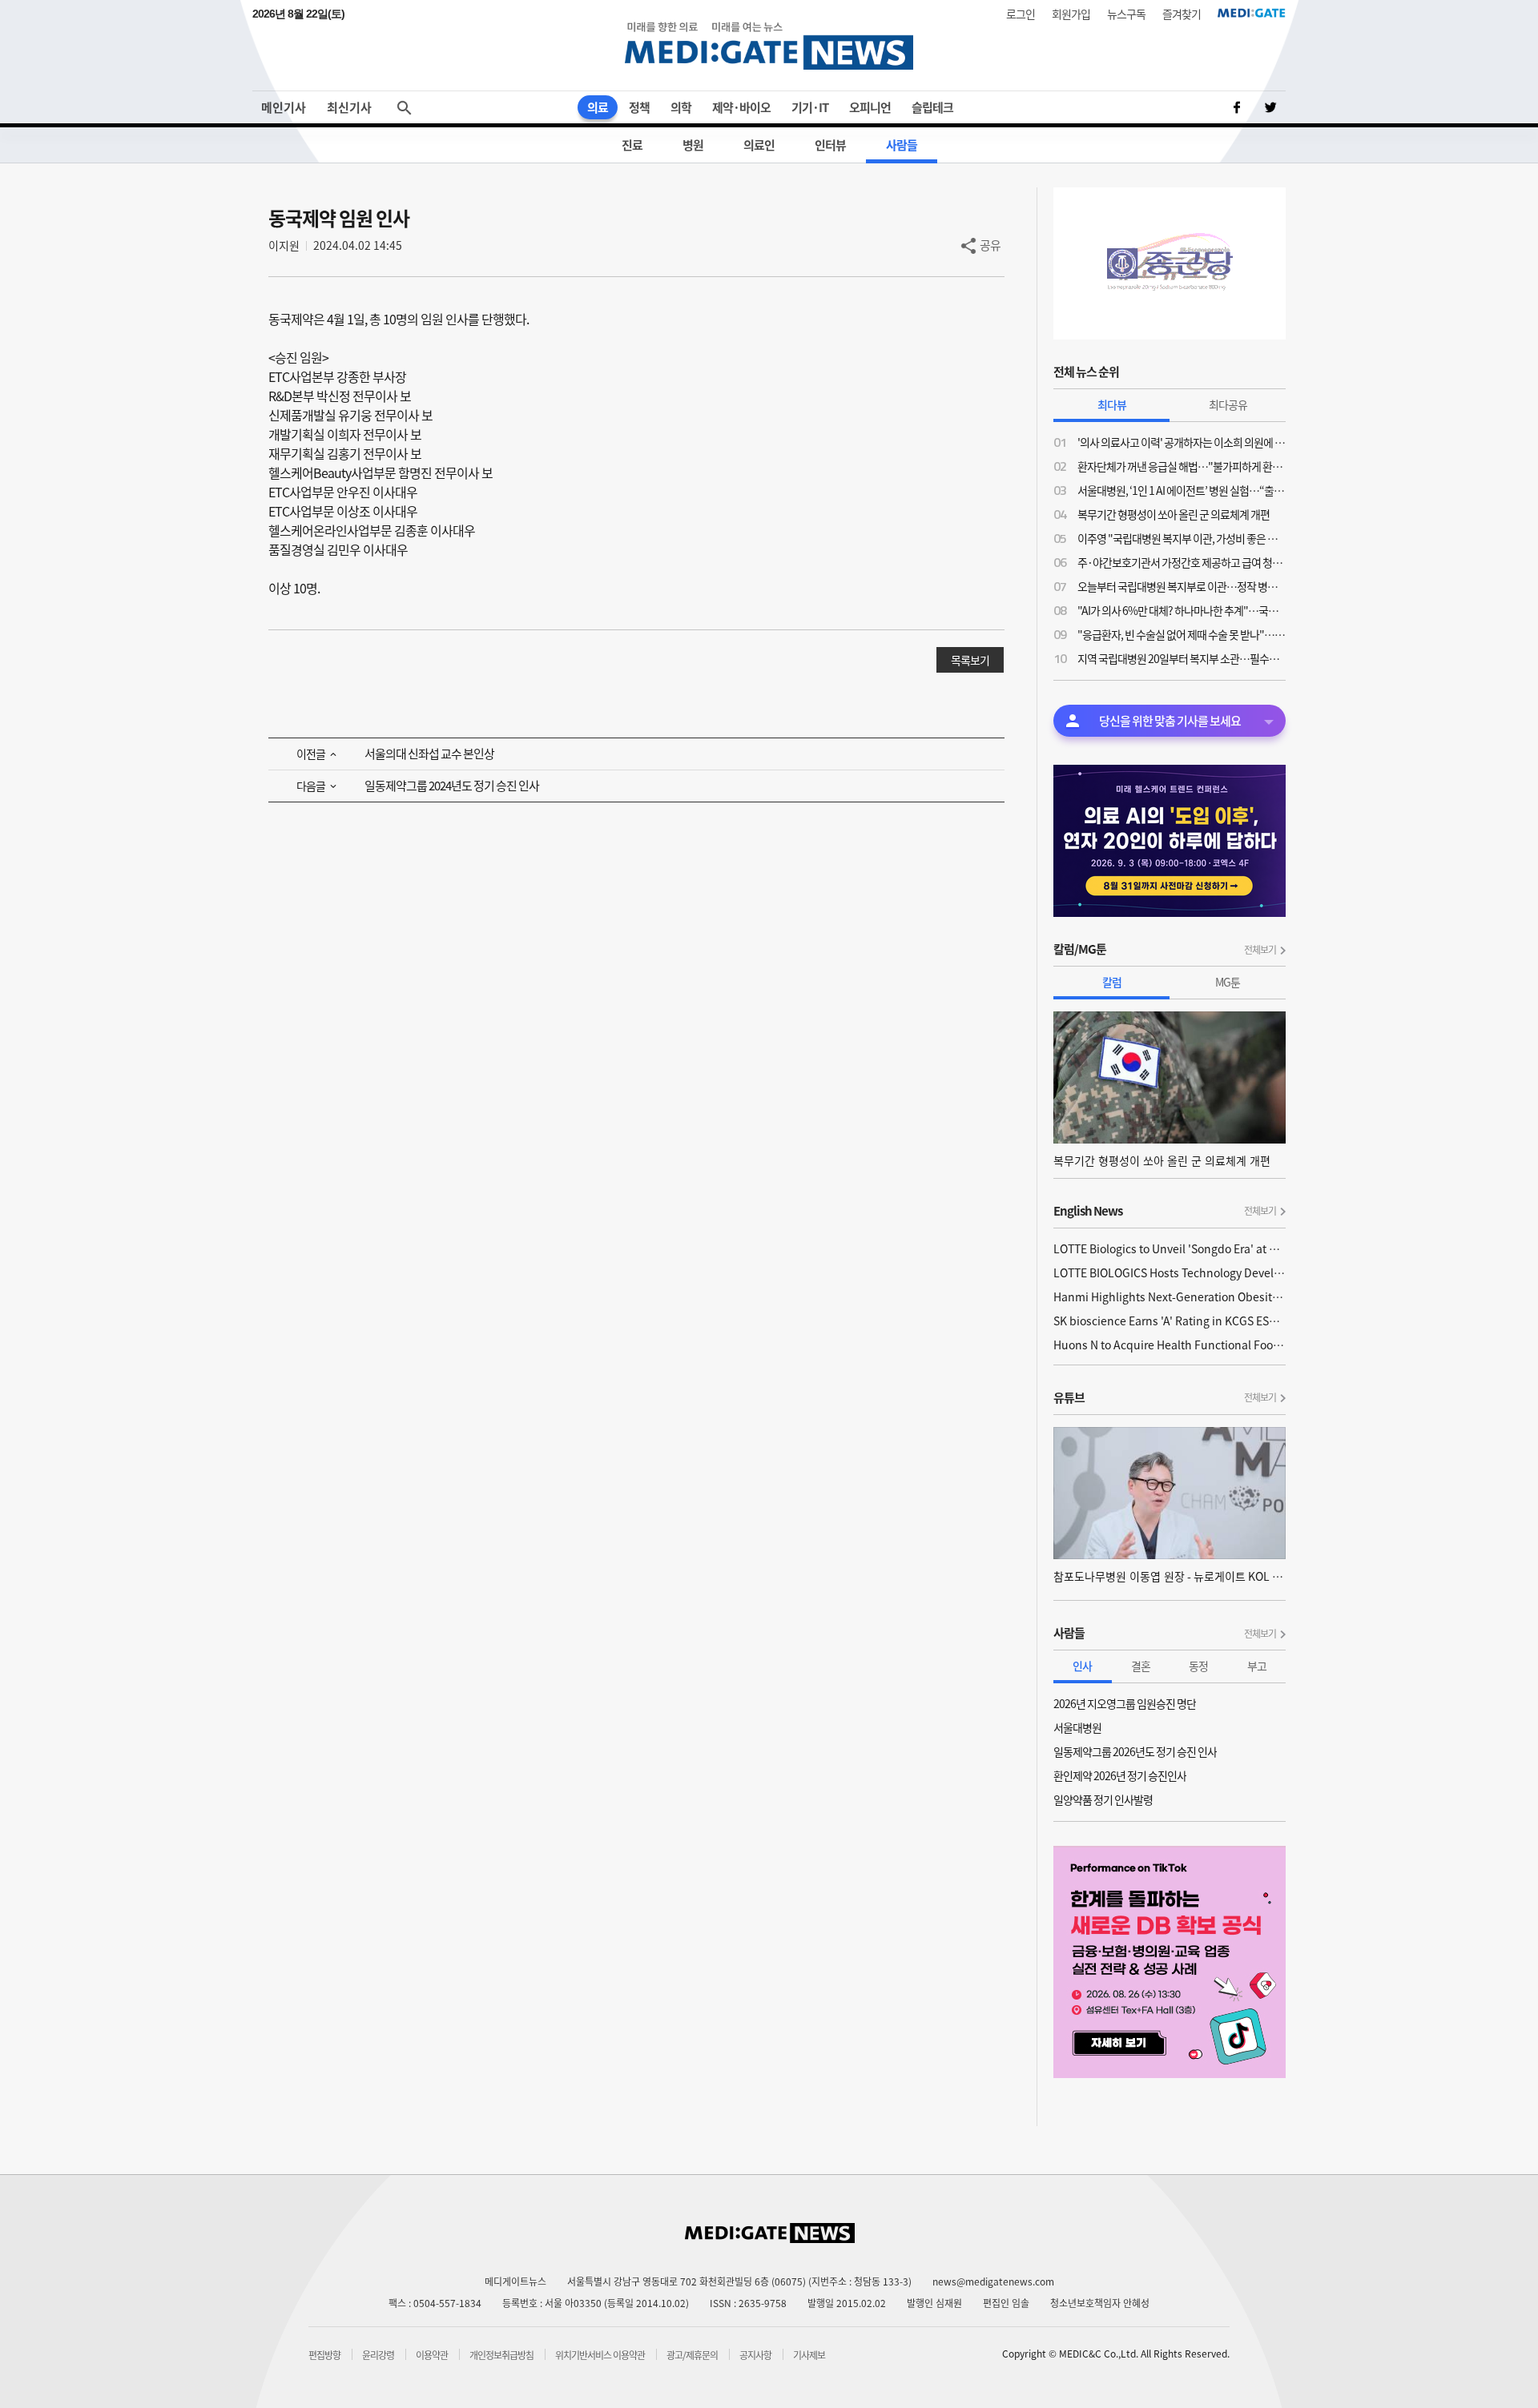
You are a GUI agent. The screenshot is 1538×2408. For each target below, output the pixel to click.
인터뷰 (830, 145)
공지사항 (755, 2355)
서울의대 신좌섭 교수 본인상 (429, 754)
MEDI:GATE (1252, 13)
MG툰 (1228, 982)
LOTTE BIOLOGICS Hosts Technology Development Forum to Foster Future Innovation (1170, 1272)
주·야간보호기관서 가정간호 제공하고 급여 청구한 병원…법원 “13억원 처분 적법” (1182, 562)
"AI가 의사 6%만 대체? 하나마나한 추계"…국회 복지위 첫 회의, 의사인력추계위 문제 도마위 (1182, 610)
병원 (693, 145)
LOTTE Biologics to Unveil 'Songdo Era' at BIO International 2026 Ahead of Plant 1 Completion (1170, 1248)
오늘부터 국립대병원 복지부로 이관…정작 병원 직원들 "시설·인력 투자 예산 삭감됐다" (1182, 586)
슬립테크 (932, 107)
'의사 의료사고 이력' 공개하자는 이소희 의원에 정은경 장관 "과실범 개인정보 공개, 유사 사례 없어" (1182, 442)
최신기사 (349, 107)
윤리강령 (378, 2355)
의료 (598, 107)
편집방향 (324, 2355)
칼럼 (1112, 982)
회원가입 (1071, 14)
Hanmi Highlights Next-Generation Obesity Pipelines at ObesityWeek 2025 (1170, 1296)
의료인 (759, 145)
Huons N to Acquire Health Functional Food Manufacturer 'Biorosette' (1170, 1345)
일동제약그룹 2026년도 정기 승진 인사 (1135, 1751)
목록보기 (970, 660)
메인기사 (284, 107)
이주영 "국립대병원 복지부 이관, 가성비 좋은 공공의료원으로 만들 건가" (1182, 538)
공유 (990, 245)
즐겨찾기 (1182, 14)
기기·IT (810, 107)
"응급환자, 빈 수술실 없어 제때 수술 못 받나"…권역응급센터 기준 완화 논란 (1182, 634)
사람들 (902, 145)
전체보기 (1260, 950)
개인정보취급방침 (501, 2355)
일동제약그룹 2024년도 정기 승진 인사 (452, 786)
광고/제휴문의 (692, 2355)
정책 (639, 107)
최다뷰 (1112, 404)
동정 (1198, 1666)
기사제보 (809, 2355)
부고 (1257, 1666)
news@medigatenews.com (993, 2281)
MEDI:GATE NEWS (769, 45)
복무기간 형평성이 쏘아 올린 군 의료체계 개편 (1174, 514)
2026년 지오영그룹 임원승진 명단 (1125, 1703)
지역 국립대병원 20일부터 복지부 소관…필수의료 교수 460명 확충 (1182, 658)
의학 (681, 107)
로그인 (1021, 14)
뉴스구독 (1126, 14)
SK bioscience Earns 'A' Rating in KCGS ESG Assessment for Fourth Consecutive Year (1170, 1321)
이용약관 (432, 2355)
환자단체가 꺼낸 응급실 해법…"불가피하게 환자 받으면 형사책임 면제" (1182, 466)
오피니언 (870, 107)
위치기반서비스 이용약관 (600, 2355)
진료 (632, 145)
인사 (1082, 1666)
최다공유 (1228, 404)
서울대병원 (1077, 1727)
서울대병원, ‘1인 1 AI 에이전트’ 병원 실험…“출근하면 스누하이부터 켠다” (1182, 490)
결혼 (1141, 1666)
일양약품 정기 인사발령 (1103, 1799)
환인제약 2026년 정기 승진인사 (1120, 1775)
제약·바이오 (741, 107)
